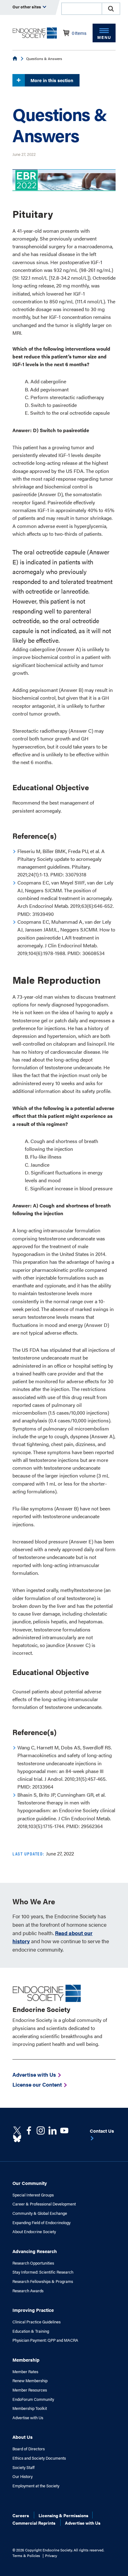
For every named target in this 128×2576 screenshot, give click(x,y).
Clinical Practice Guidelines (37, 2322)
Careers (21, 2515)
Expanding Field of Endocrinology (41, 2223)
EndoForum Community (33, 2399)
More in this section (52, 80)
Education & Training (31, 2331)
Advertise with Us (28, 2418)
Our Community (30, 2183)
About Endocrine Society (34, 2232)
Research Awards (28, 2291)
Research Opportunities (33, 2263)
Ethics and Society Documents (39, 2458)
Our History (23, 2476)
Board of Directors (29, 2449)
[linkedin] (64, 2130)
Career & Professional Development (44, 2204)
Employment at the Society (36, 2486)
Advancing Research (35, 2251)
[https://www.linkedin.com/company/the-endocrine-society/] (53, 2130)
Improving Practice (33, 2310)
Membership (26, 2360)
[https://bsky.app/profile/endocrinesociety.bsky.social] (17, 2139)
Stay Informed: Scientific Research (43, 2272)
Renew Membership (30, 2381)
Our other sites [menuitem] (27, 7)
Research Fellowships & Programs (43, 2281)
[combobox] (81, 9)
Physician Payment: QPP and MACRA (45, 2340)
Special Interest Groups (33, 2195)
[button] (111, 9)
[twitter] (17, 2130)
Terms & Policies (26, 2555)
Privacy (51, 2555)
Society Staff (23, 2467)
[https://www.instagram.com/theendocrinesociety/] (41, 2130)
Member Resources (30, 2390)
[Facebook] (29, 2130)
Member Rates (25, 2372)
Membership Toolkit (30, 2408)
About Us (23, 2437)
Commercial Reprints (34, 2523)
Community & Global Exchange (40, 2213)
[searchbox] (82, 9)
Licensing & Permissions (63, 2515)
